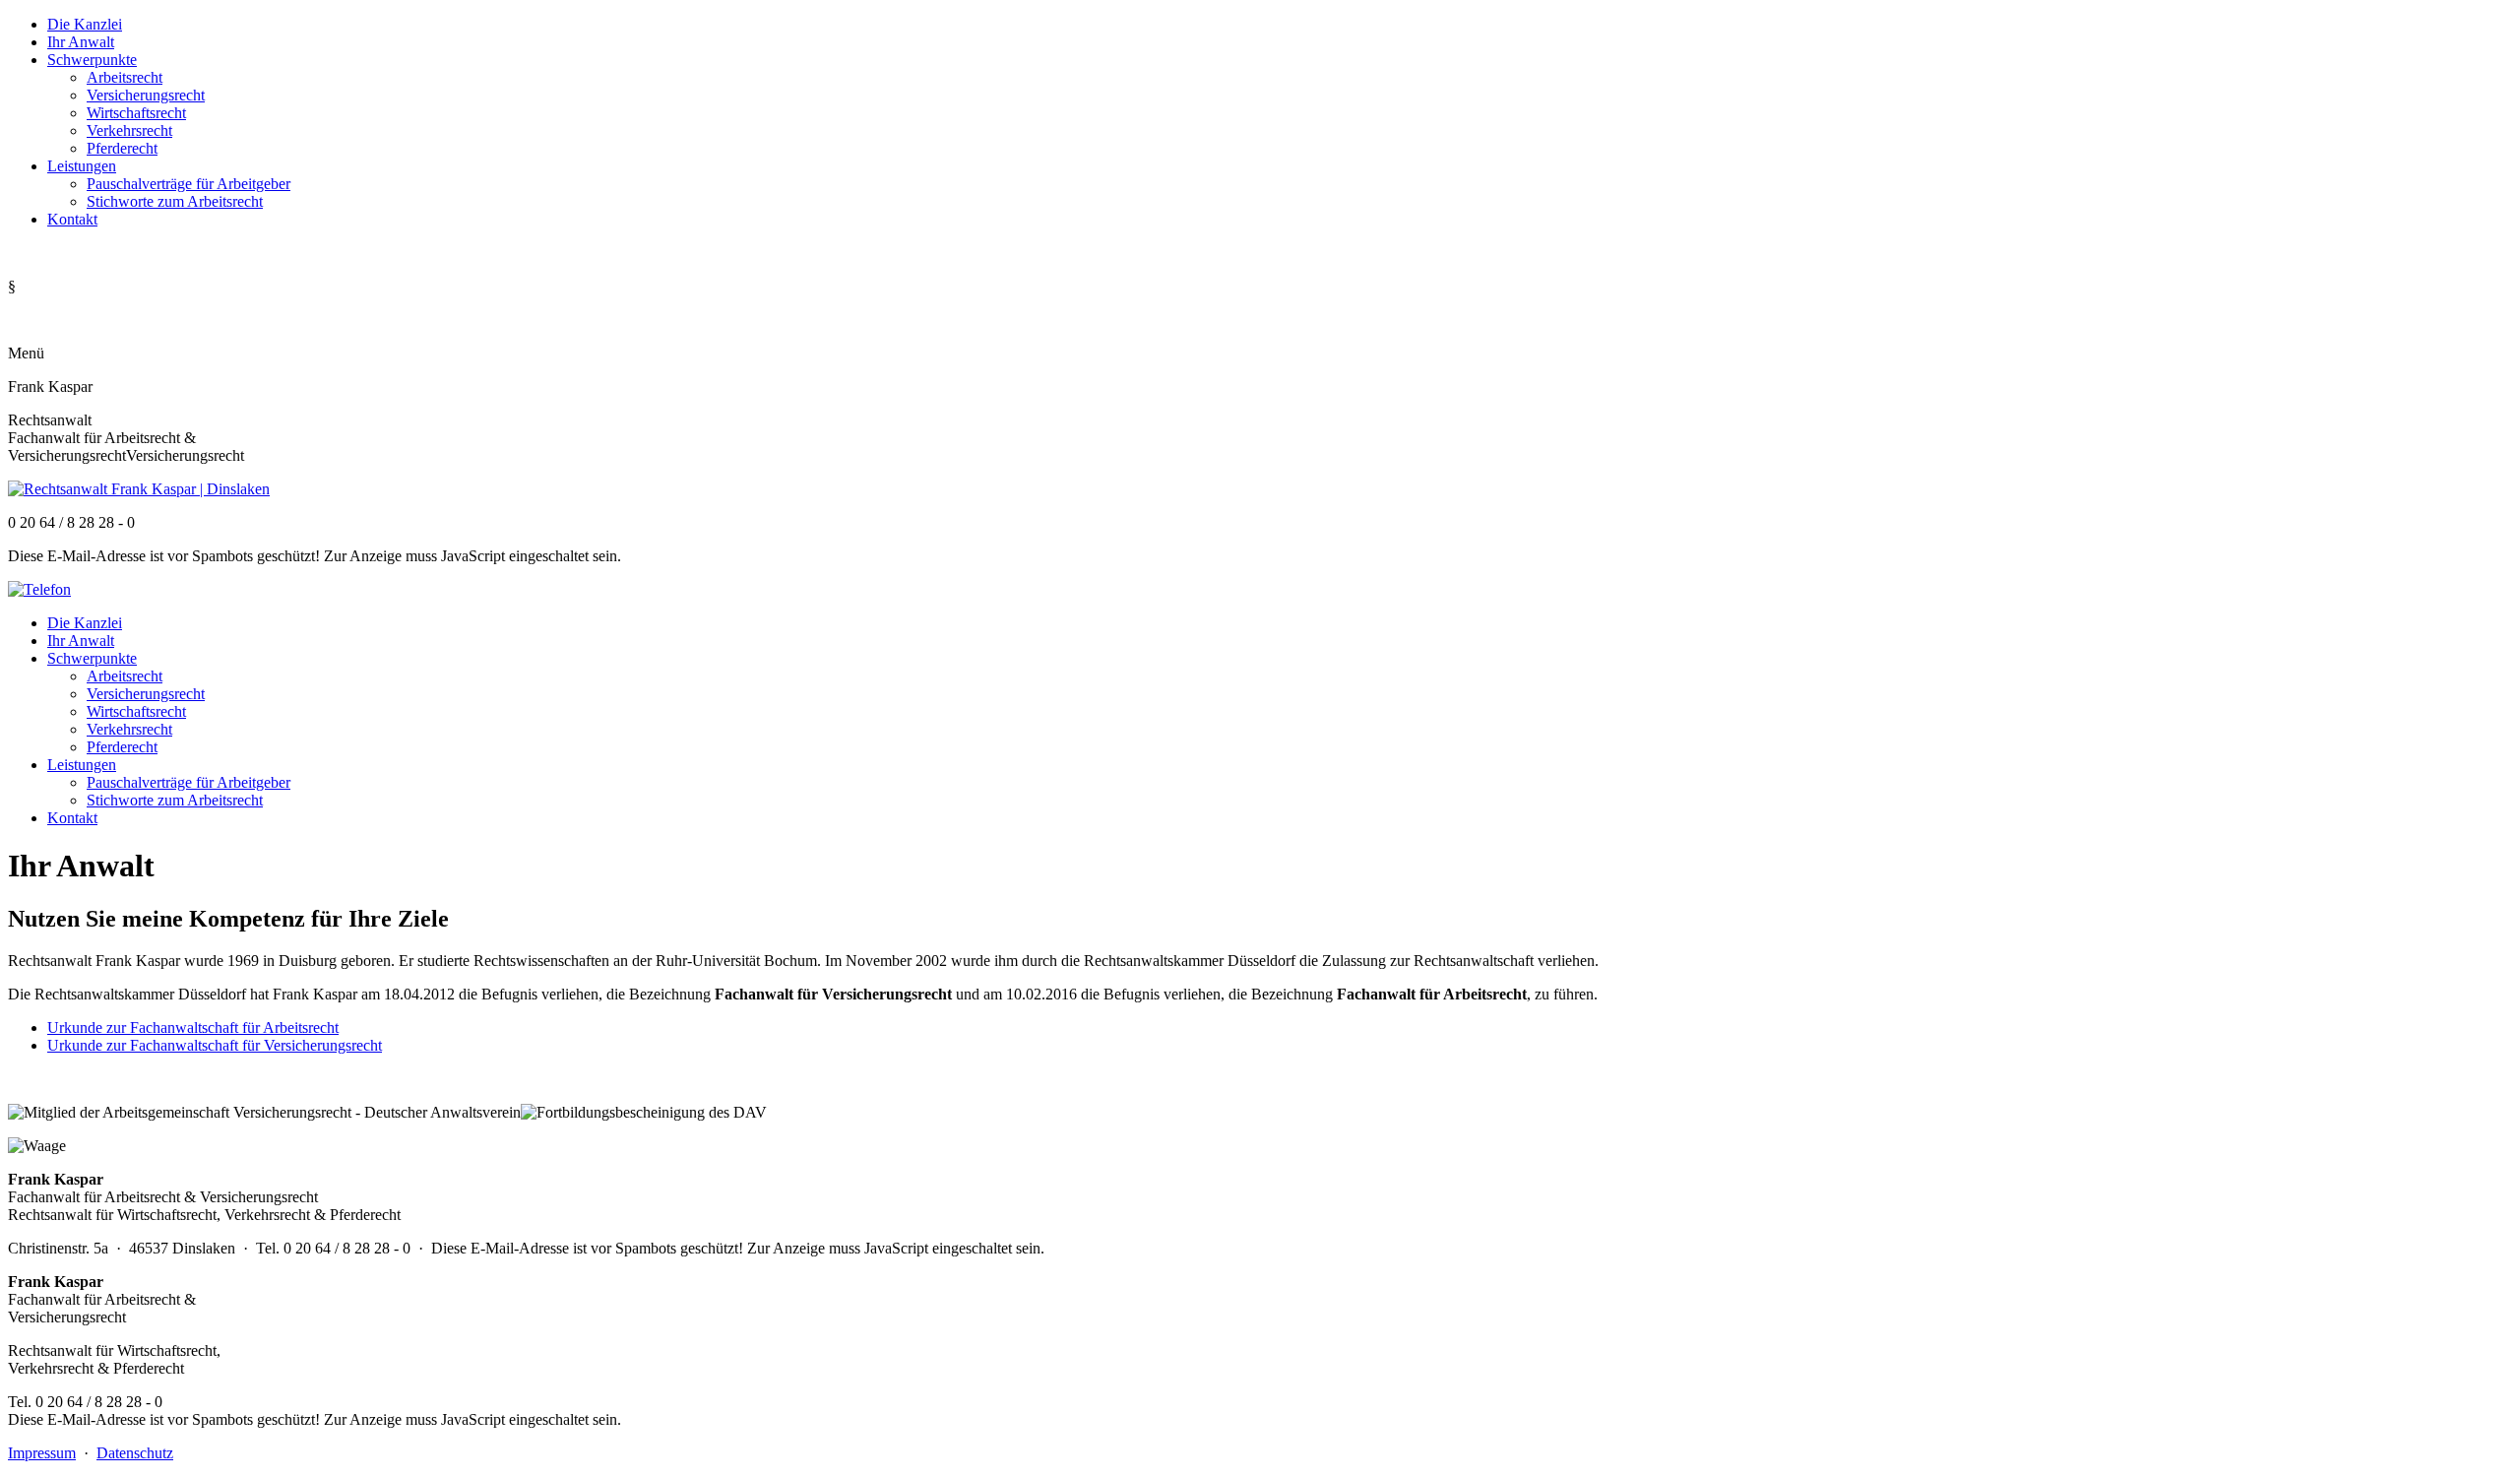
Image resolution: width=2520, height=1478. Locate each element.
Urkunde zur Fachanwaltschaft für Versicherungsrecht (215, 1045)
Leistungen (82, 166)
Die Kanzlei (85, 24)
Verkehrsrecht (129, 130)
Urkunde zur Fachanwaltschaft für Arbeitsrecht (193, 1028)
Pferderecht (122, 148)
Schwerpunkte (92, 60)
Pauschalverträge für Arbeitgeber (189, 184)
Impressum (42, 1453)
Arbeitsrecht (125, 77)
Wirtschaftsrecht (136, 113)
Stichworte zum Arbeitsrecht (175, 201)
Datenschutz (135, 1453)
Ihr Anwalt (81, 42)
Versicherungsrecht (146, 95)
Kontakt (72, 219)
